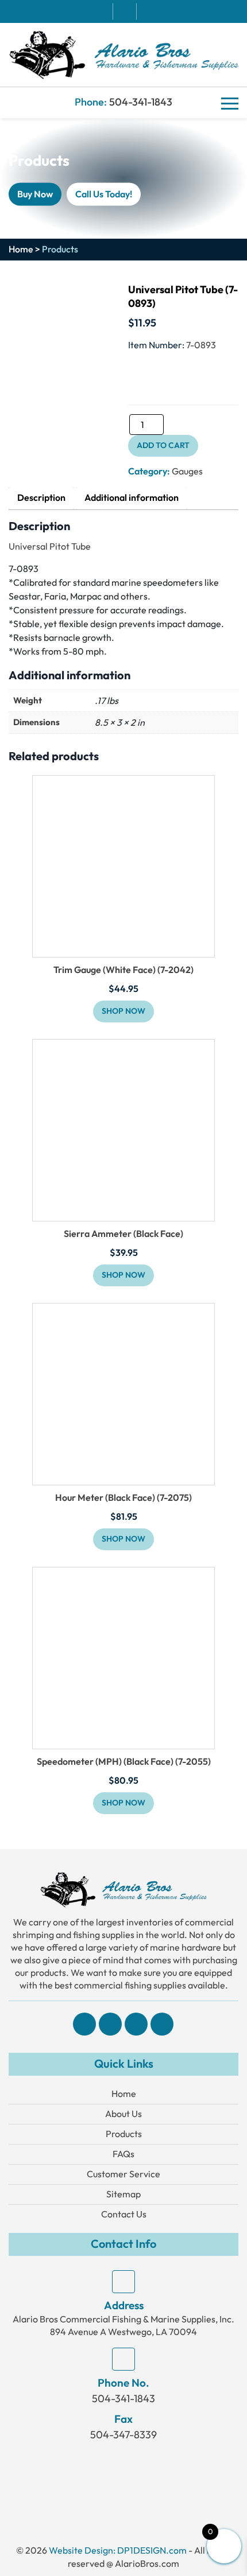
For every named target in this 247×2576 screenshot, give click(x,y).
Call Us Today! (104, 194)
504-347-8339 (123, 2435)
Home (21, 250)
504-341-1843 (141, 102)
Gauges (187, 471)
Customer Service (123, 2174)
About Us (123, 2114)
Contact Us (124, 2214)
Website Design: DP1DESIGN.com (118, 2550)
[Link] (123, 54)
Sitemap (123, 2194)
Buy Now (35, 194)
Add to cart (163, 445)
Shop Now (123, 1275)
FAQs (123, 2154)
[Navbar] (230, 103)
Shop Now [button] (123, 1011)
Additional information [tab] (132, 498)
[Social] (84, 2024)
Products (124, 2134)
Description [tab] (41, 498)
